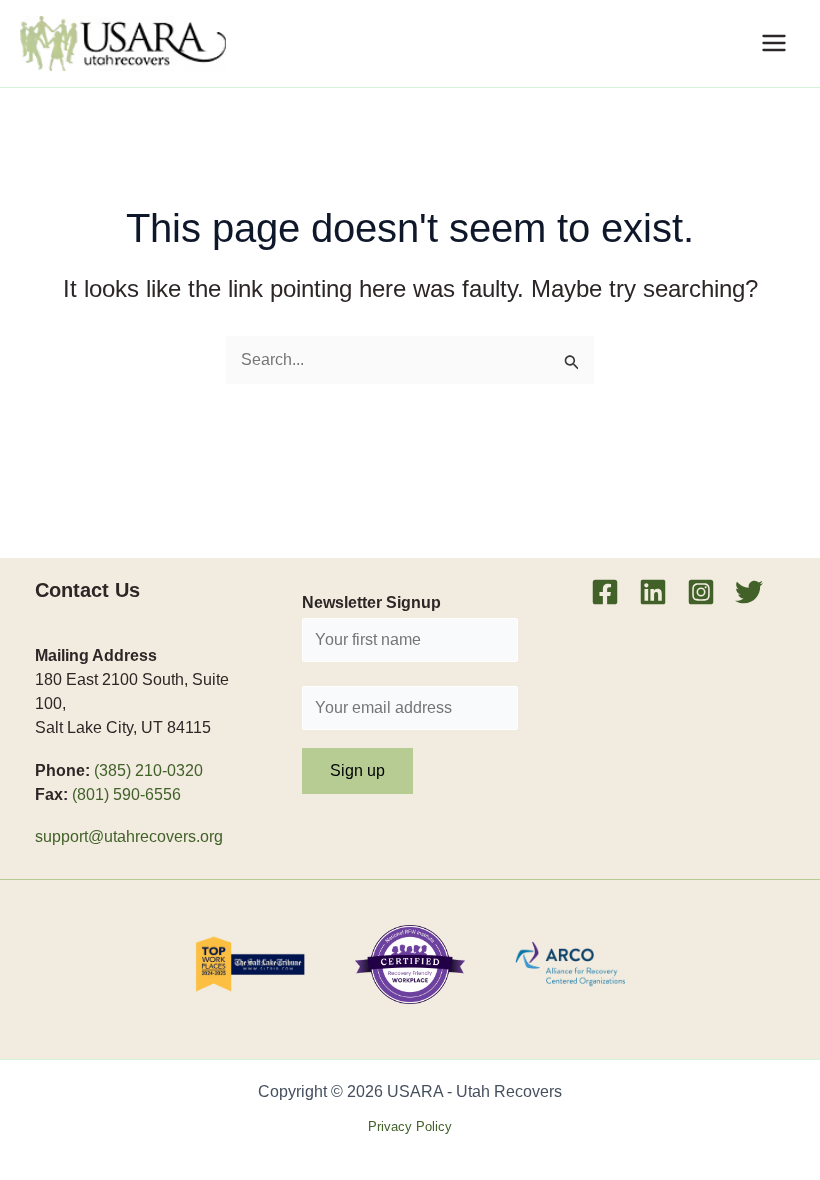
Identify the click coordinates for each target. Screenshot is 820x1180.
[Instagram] (701, 592)
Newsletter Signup (371, 602)
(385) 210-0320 (148, 770)
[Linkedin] (653, 592)
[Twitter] (749, 592)
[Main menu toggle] (774, 43)
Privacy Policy (410, 1126)
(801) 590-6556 (126, 794)
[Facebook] (605, 592)
